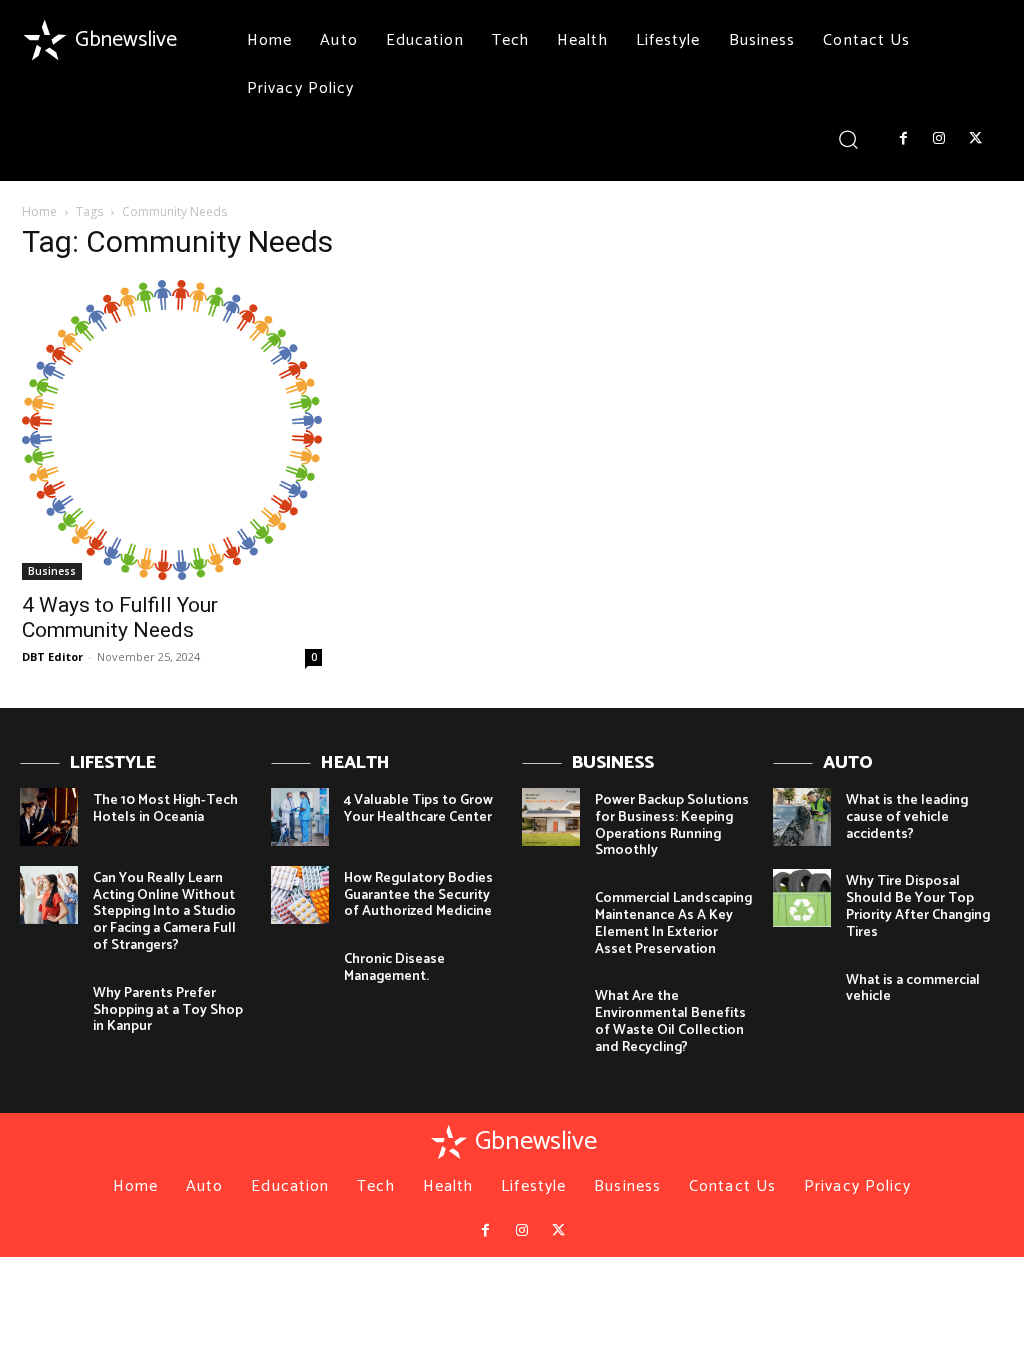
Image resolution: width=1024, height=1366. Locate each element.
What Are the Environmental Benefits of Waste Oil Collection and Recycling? (670, 1021)
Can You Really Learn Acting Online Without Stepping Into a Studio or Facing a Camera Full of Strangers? (164, 912)
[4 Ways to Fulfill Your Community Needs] (172, 430)
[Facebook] (903, 139)
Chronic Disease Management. (394, 968)
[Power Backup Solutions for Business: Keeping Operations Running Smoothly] (551, 817)
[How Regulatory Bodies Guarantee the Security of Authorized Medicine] (300, 895)
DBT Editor (52, 656)
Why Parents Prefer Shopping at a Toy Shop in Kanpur (168, 1010)
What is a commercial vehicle (913, 989)
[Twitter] (976, 139)
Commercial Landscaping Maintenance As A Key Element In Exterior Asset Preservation (673, 923)
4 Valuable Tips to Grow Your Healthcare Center (418, 809)
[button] (848, 138)
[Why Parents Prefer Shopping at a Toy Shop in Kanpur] (49, 1010)
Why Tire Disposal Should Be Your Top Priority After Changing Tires (918, 906)
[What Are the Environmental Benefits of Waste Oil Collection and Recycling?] (551, 1013)
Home (39, 211)
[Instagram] (939, 139)
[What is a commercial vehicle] (802, 997)
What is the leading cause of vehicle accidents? (907, 817)
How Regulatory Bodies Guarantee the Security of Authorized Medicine (418, 895)
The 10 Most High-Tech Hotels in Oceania (165, 809)
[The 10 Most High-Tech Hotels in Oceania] (49, 817)
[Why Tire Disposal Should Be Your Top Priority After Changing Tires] (802, 898)
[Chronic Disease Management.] (300, 976)
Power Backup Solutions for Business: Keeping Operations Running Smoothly (672, 825)
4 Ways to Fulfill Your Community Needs (120, 617)
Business (52, 571)
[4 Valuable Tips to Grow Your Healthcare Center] (300, 817)
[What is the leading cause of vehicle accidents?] (802, 817)
